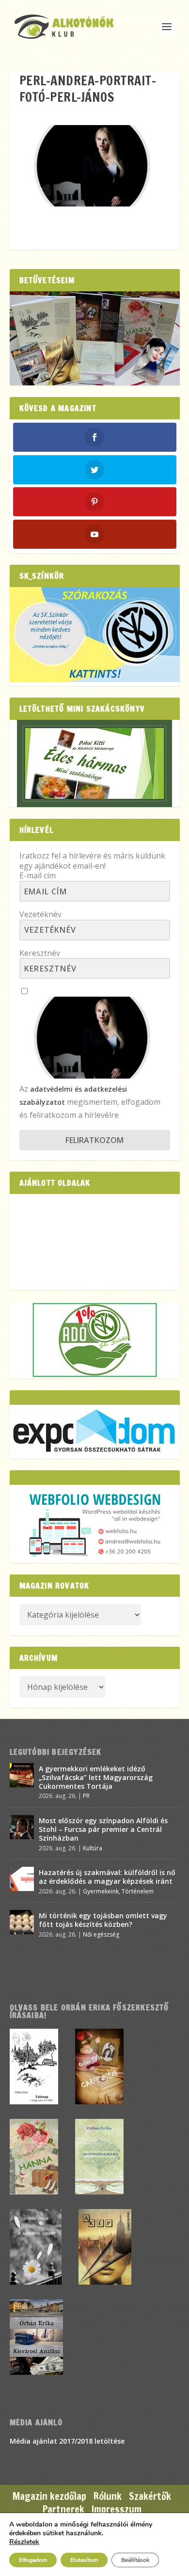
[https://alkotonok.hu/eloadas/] (95, 679)
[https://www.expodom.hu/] (95, 1432)
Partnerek (63, 2509)
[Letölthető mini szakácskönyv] (95, 763)
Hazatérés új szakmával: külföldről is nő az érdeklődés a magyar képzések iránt (107, 1877)
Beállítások (135, 2560)
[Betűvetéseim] (95, 338)
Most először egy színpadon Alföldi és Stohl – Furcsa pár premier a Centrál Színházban (103, 1829)
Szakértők (150, 2496)
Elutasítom (84, 2560)
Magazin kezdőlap (49, 2496)
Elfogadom (33, 2560)
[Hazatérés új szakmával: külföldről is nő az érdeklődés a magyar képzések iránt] (22, 1879)
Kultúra (93, 1848)
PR (86, 1796)
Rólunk (108, 2496)
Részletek (24, 2542)
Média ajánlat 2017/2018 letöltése (67, 2441)
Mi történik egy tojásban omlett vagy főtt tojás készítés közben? (103, 1920)
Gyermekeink (101, 1891)
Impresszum (117, 2509)
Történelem (138, 1891)
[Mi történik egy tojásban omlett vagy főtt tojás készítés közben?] (22, 1922)
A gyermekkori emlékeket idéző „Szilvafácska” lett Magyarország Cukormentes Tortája (96, 1777)
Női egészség (101, 1934)
